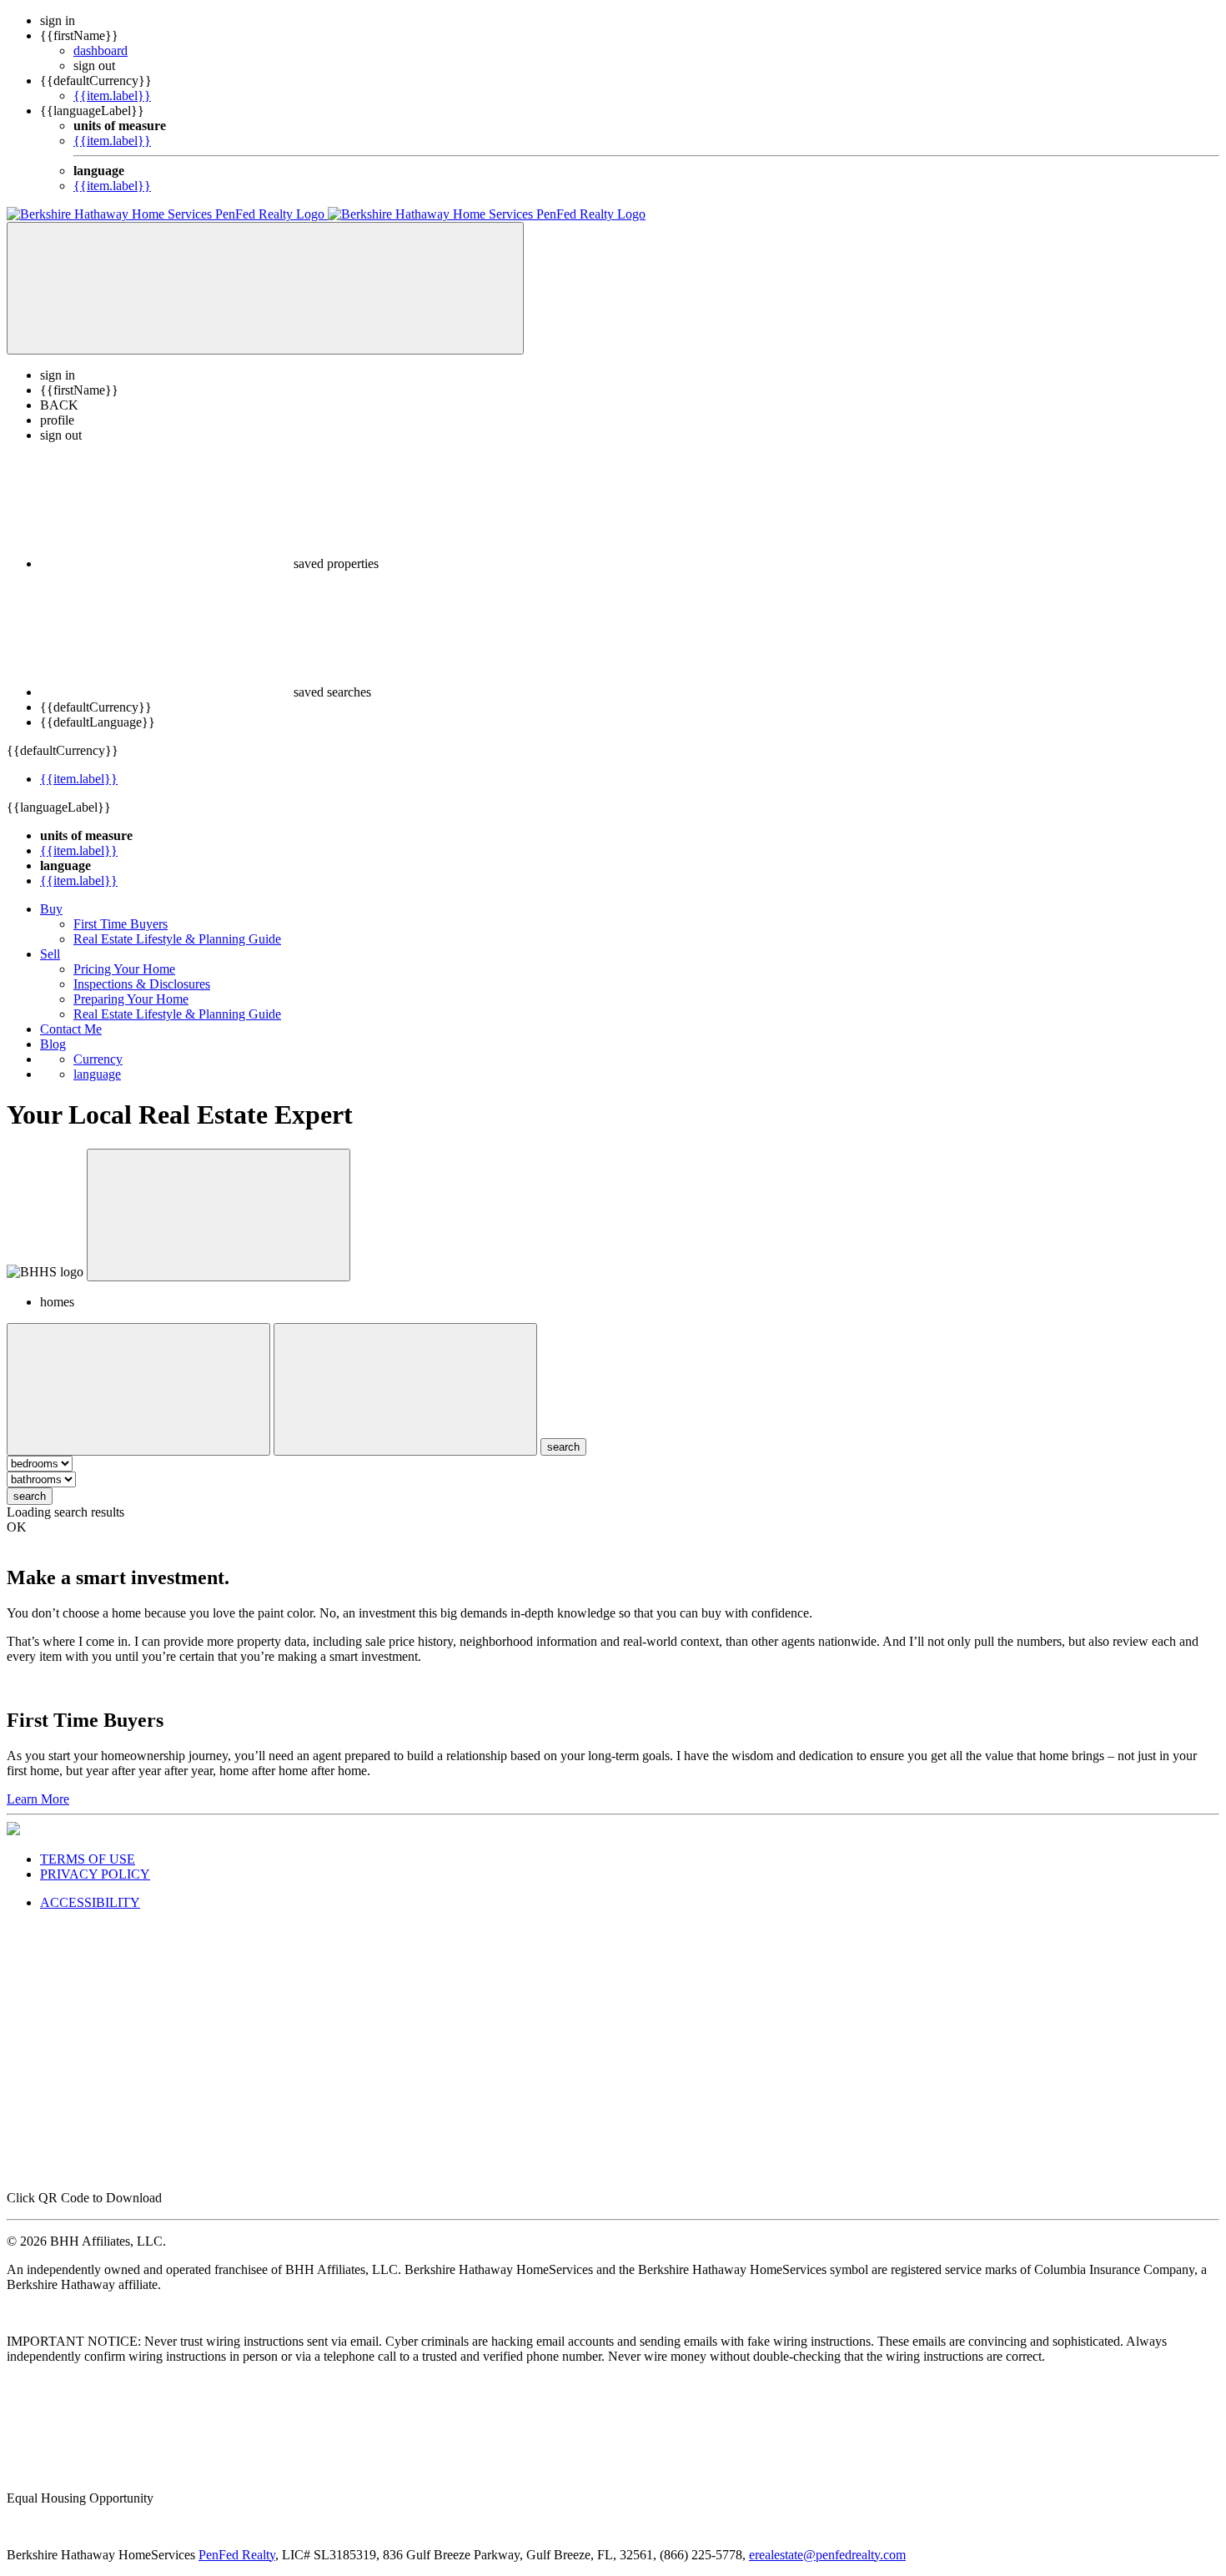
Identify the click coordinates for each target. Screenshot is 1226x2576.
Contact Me (71, 1029)
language (97, 1074)
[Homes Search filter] (405, 1389)
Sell (50, 954)
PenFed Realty (237, 2555)
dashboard (100, 50)
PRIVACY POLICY (95, 1874)
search (30, 1496)
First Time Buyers (121, 924)
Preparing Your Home (131, 999)
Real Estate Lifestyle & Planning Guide (177, 939)
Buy (51, 909)
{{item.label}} (112, 96)
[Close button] (219, 1215)
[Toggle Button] (265, 288)
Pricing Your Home (124, 969)
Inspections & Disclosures (142, 984)
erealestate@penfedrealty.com (827, 2555)
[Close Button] (138, 1389)
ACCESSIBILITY (90, 1902)
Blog (53, 1044)
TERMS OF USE (88, 1859)
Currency (98, 1059)
